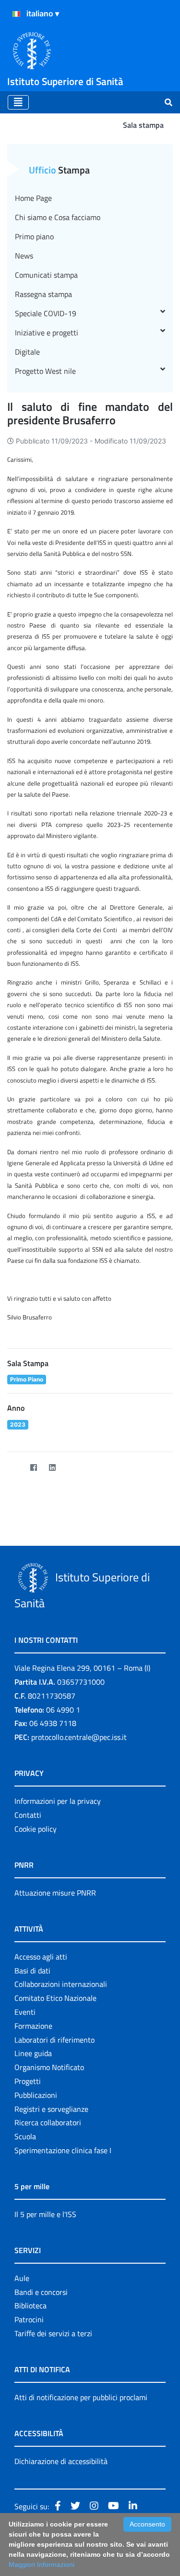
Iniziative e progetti (47, 333)
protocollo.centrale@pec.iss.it (79, 1737)
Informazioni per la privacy (58, 1801)
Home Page (33, 198)
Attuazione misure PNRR (55, 1893)
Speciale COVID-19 (46, 313)
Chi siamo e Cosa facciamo (58, 217)
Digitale (27, 352)
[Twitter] (15, 1467)
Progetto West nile (45, 371)
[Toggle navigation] (18, 102)
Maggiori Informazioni (42, 2564)
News (24, 256)
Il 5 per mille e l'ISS (45, 2214)
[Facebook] (33, 1467)
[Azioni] (16, 14)
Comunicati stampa (46, 275)
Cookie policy (36, 1829)
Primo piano (34, 236)
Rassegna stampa (43, 294)
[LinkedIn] (52, 1467)
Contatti (28, 1815)
